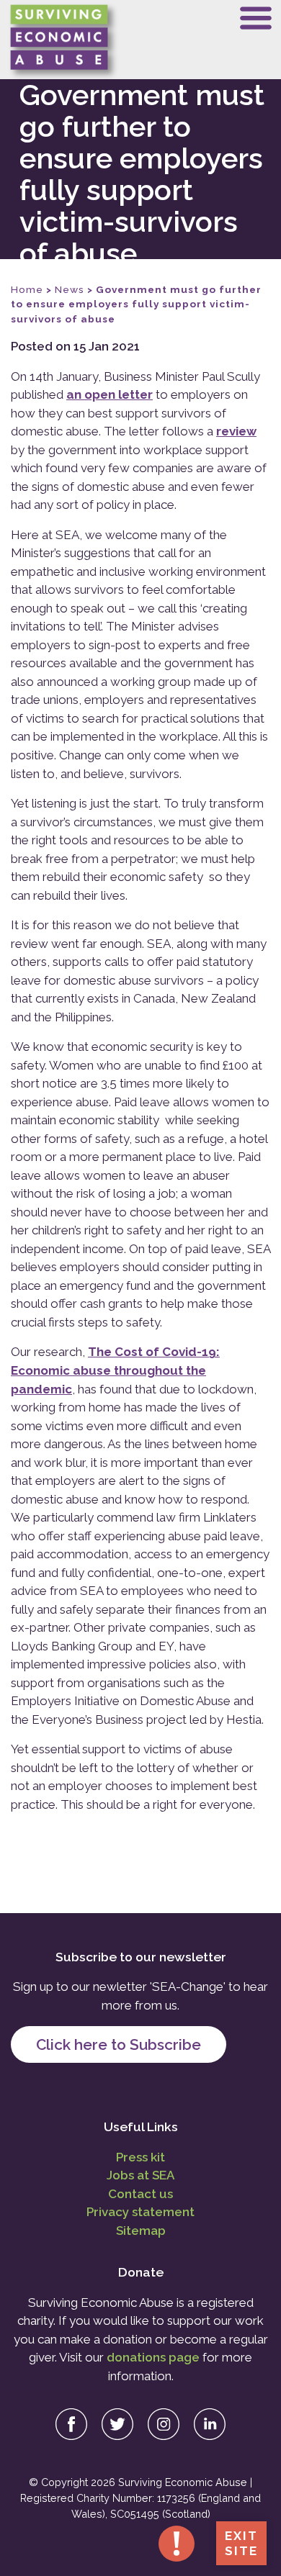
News (70, 289)
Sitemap (141, 2231)
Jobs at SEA (140, 2175)
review (236, 431)
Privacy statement (140, 2212)
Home (27, 289)
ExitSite (241, 2543)
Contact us (140, 2194)
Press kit (140, 2157)
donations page (153, 2357)
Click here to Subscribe (119, 2044)
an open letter (110, 394)
